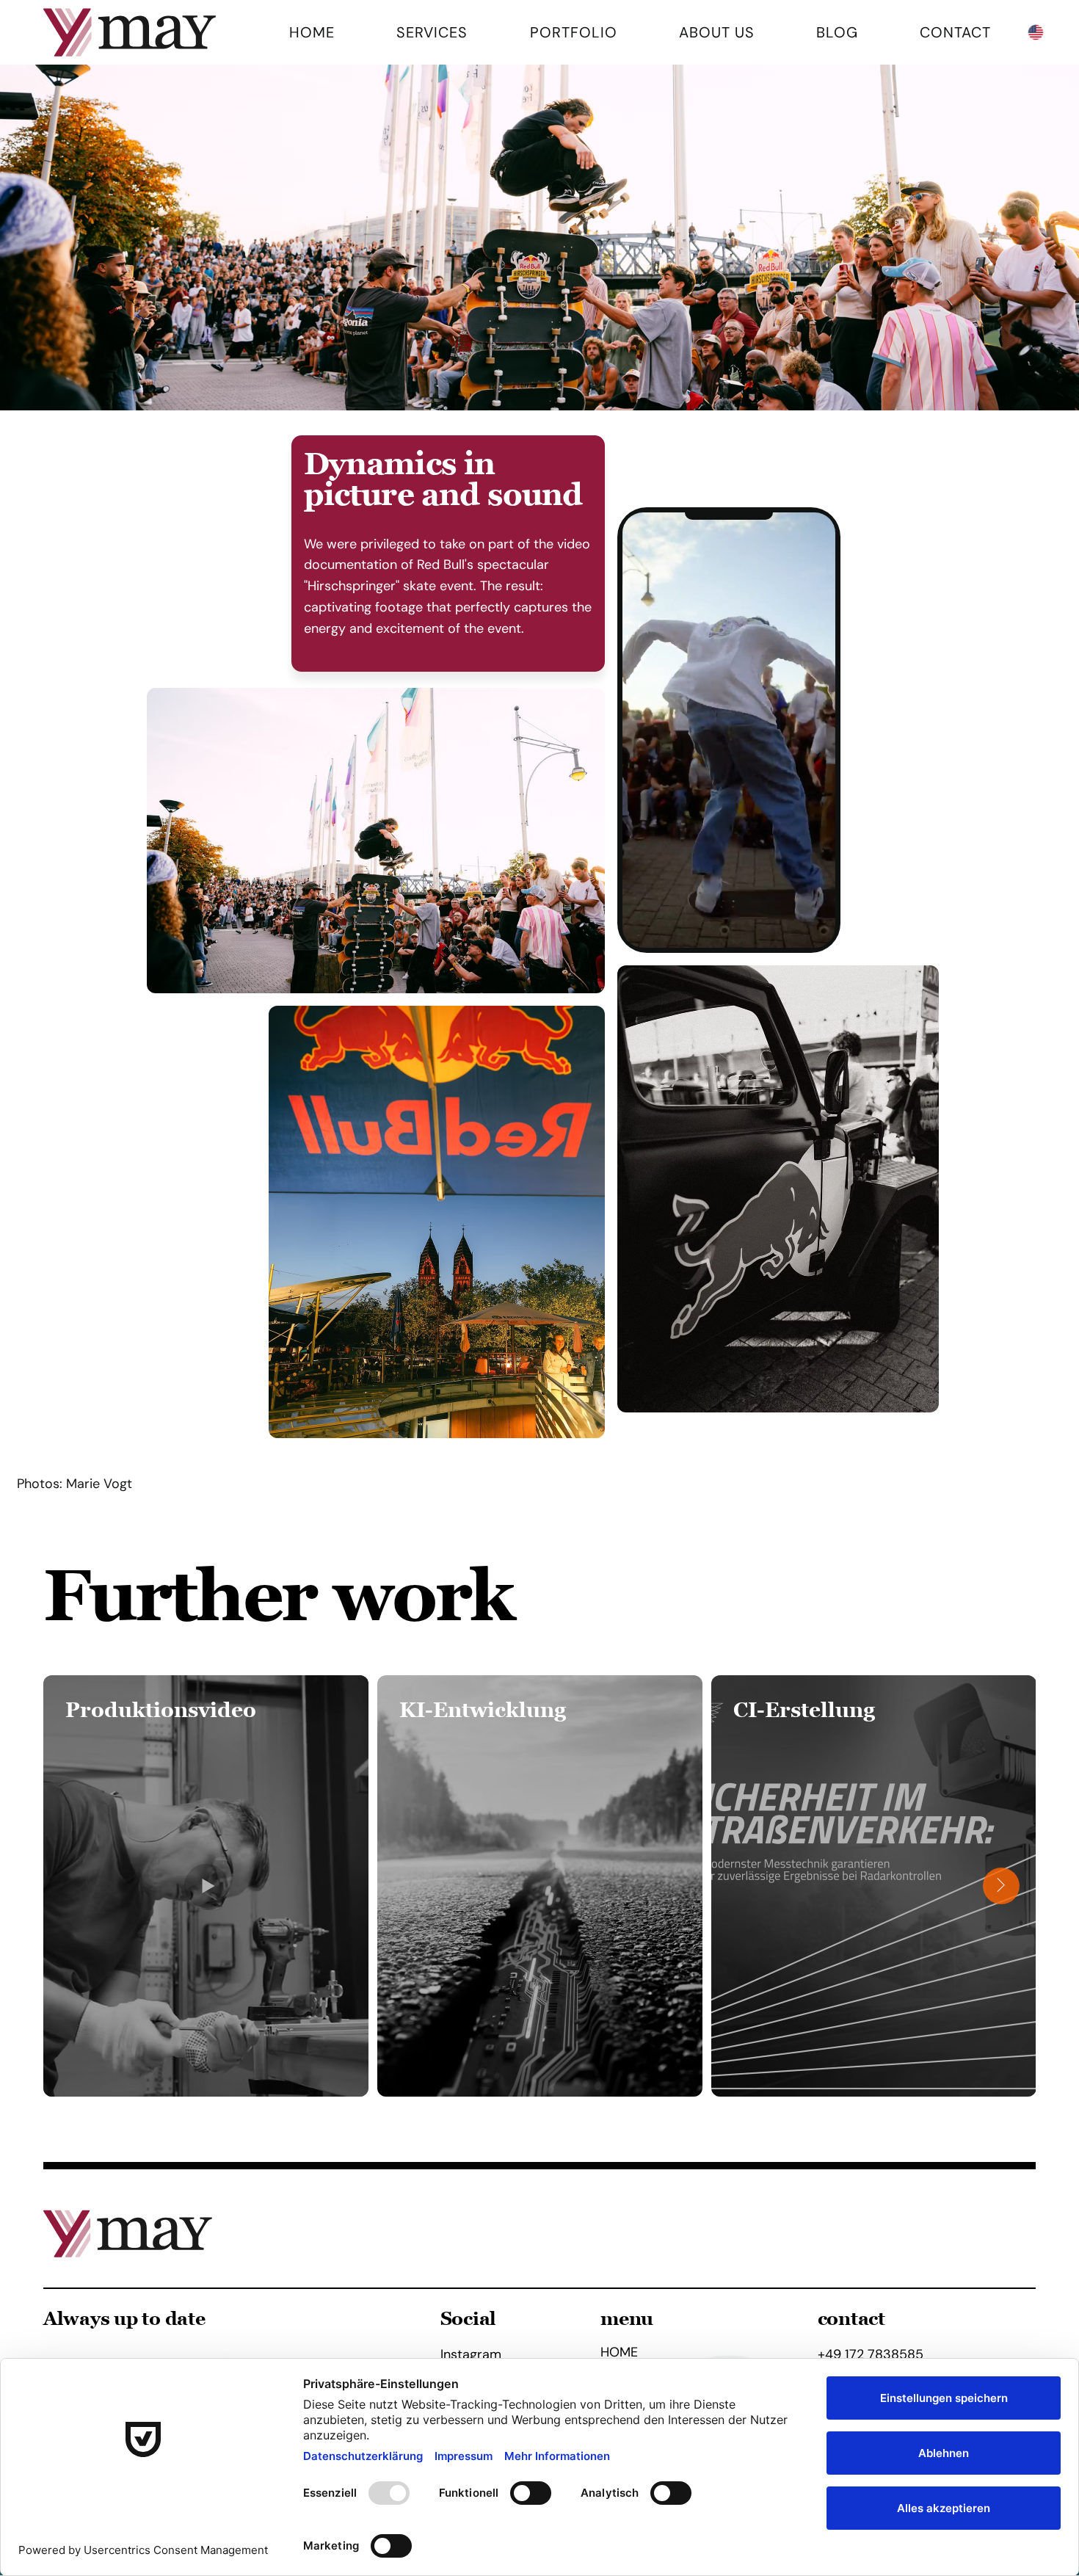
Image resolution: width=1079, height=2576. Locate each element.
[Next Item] (1001, 1886)
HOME (619, 2353)
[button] (810, 930)
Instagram (471, 2354)
